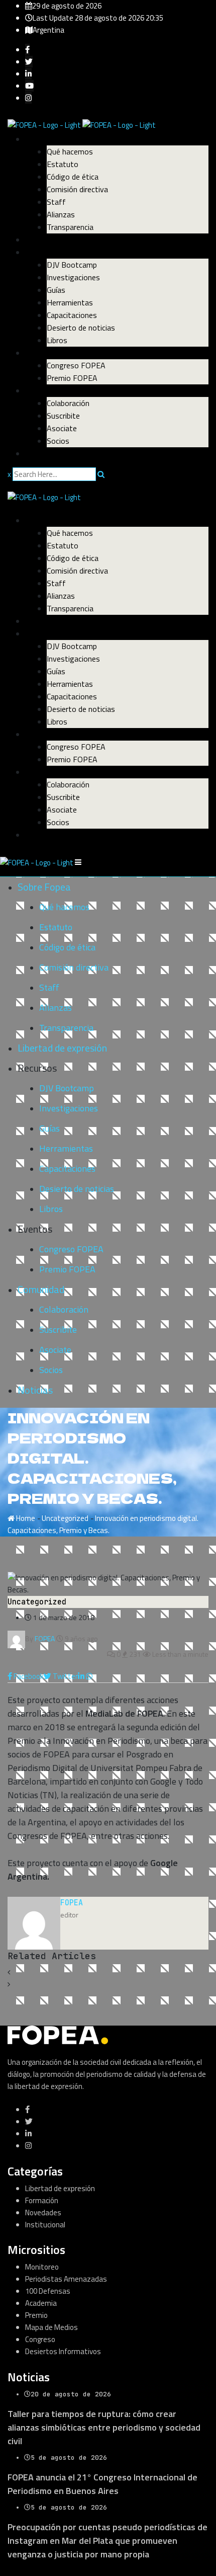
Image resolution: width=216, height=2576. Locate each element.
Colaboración (68, 403)
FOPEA (72, 1903)
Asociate (62, 428)
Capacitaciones (72, 315)
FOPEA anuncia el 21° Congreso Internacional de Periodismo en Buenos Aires (102, 2484)
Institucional (45, 2225)
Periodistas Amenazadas (66, 2279)
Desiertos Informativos (63, 2351)
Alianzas (61, 214)
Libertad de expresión (63, 239)
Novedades (43, 2212)
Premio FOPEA (72, 378)
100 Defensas (48, 2291)
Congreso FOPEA (76, 365)
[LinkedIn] (82, 1676)
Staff (56, 202)
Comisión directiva (77, 189)
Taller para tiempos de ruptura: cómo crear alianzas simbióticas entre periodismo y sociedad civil (104, 2427)
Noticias (40, 453)
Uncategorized (65, 1518)
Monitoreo (42, 2267)
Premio (36, 2315)
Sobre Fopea (47, 139)
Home (25, 1518)
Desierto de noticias (81, 328)
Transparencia (70, 227)
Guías (56, 290)
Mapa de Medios (51, 2327)
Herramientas (70, 302)
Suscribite (63, 416)
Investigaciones (73, 277)
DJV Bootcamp (72, 265)
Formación (42, 2200)
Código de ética (73, 177)
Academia (41, 2303)
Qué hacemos (70, 151)
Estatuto (63, 164)
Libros (57, 340)
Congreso (40, 2339)
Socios (58, 441)
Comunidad (45, 390)
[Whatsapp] (89, 1676)
